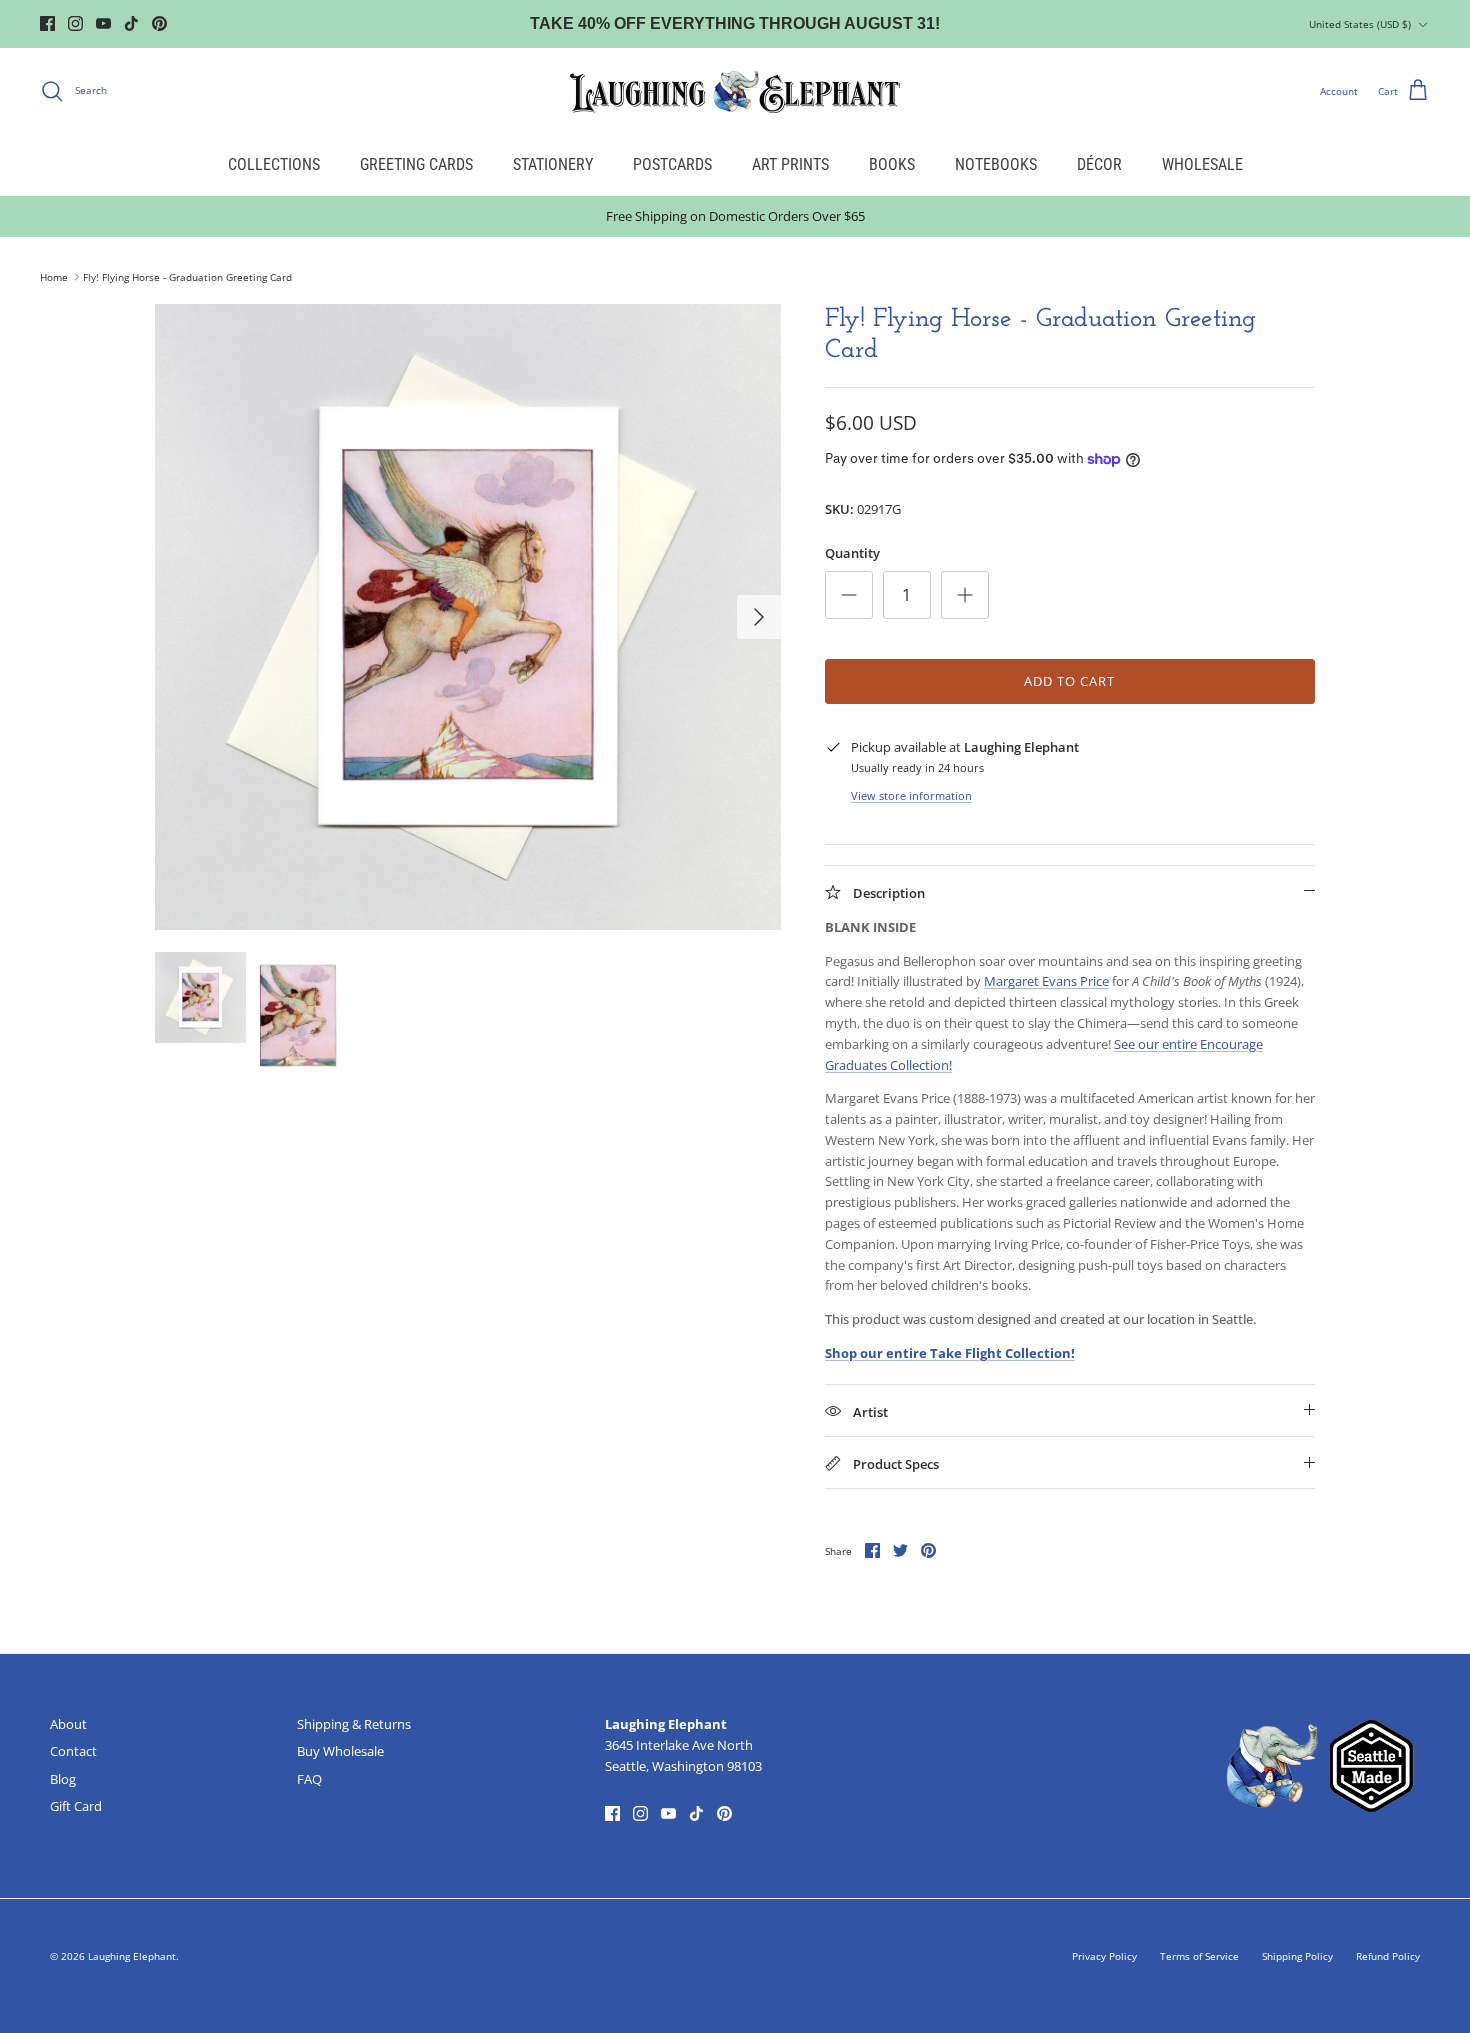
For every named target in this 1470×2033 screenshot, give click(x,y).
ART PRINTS (790, 164)
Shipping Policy (1297, 1956)
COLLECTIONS (274, 164)
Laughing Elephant (132, 1956)
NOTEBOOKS (996, 164)
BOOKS (892, 164)
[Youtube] (103, 23)
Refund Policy (1388, 1956)
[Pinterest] (159, 23)
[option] (468, 617)
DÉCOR (1099, 164)
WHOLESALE (1202, 164)
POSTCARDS (672, 164)
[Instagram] (75, 23)
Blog (63, 1779)
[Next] (759, 617)
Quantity (852, 553)
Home (54, 277)
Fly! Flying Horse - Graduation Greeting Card (187, 277)
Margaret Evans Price (1046, 981)
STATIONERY (553, 164)
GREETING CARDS (416, 164)
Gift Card (76, 1806)
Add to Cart (1069, 681)
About (68, 1724)
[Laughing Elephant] (735, 91)
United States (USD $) (1360, 24)
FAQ (309, 1779)
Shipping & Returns (354, 1724)
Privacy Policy (1104, 1956)
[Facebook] (47, 23)
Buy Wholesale (340, 1751)
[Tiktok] (131, 23)
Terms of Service (1199, 1956)
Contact (73, 1751)
